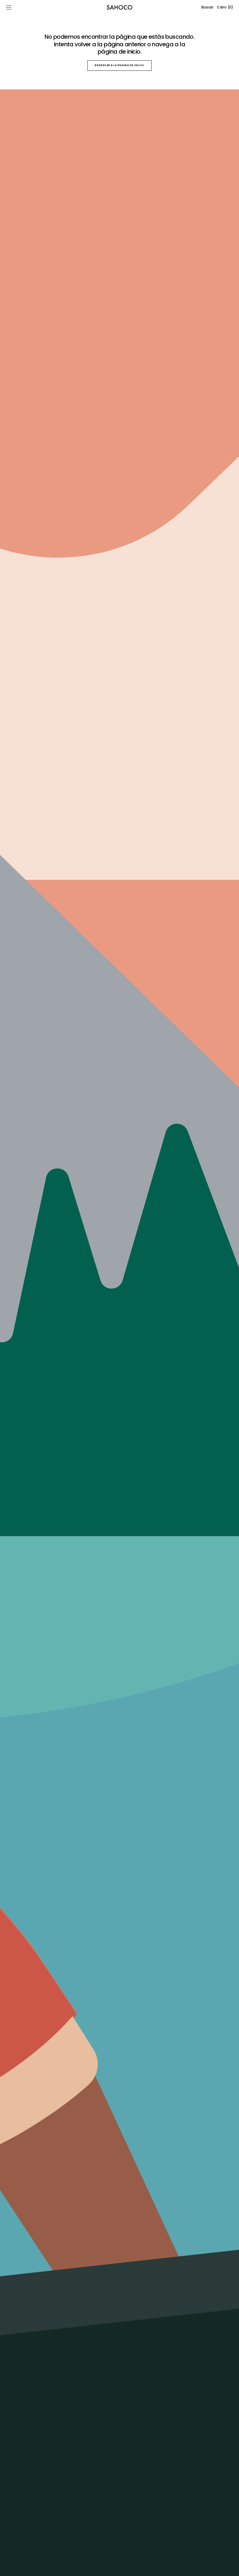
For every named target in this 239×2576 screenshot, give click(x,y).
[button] (9, 7)
